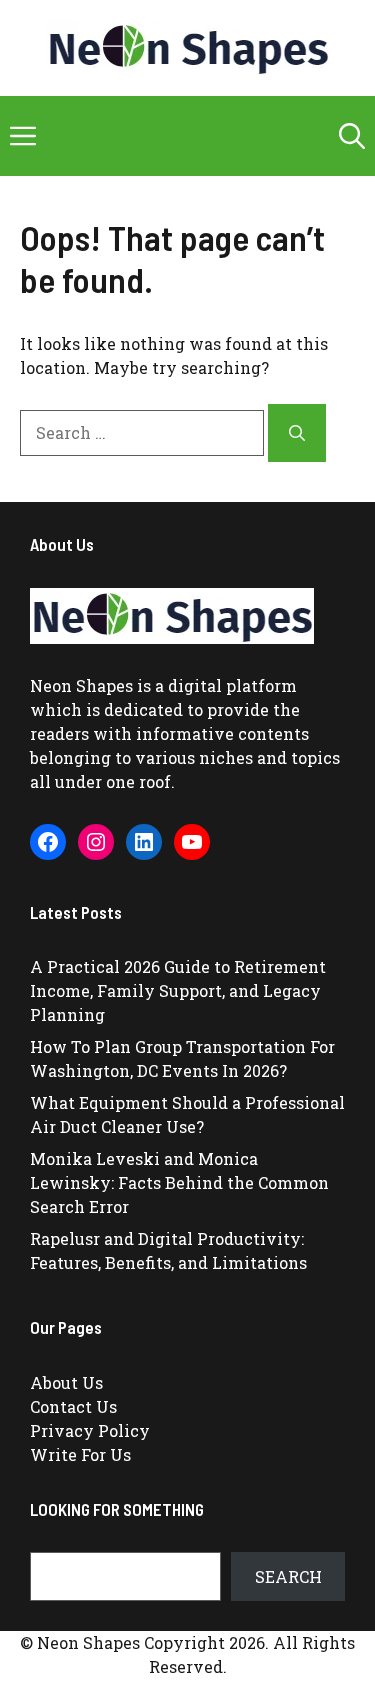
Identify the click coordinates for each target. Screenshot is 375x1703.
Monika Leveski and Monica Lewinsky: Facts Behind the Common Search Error (179, 1182)
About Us (66, 1382)
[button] (352, 136)
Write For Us (80, 1454)
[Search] (297, 433)
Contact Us (73, 1406)
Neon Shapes (81, 685)
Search (288, 1576)
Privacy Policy (90, 1430)
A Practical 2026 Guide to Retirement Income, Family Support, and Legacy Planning (178, 990)
